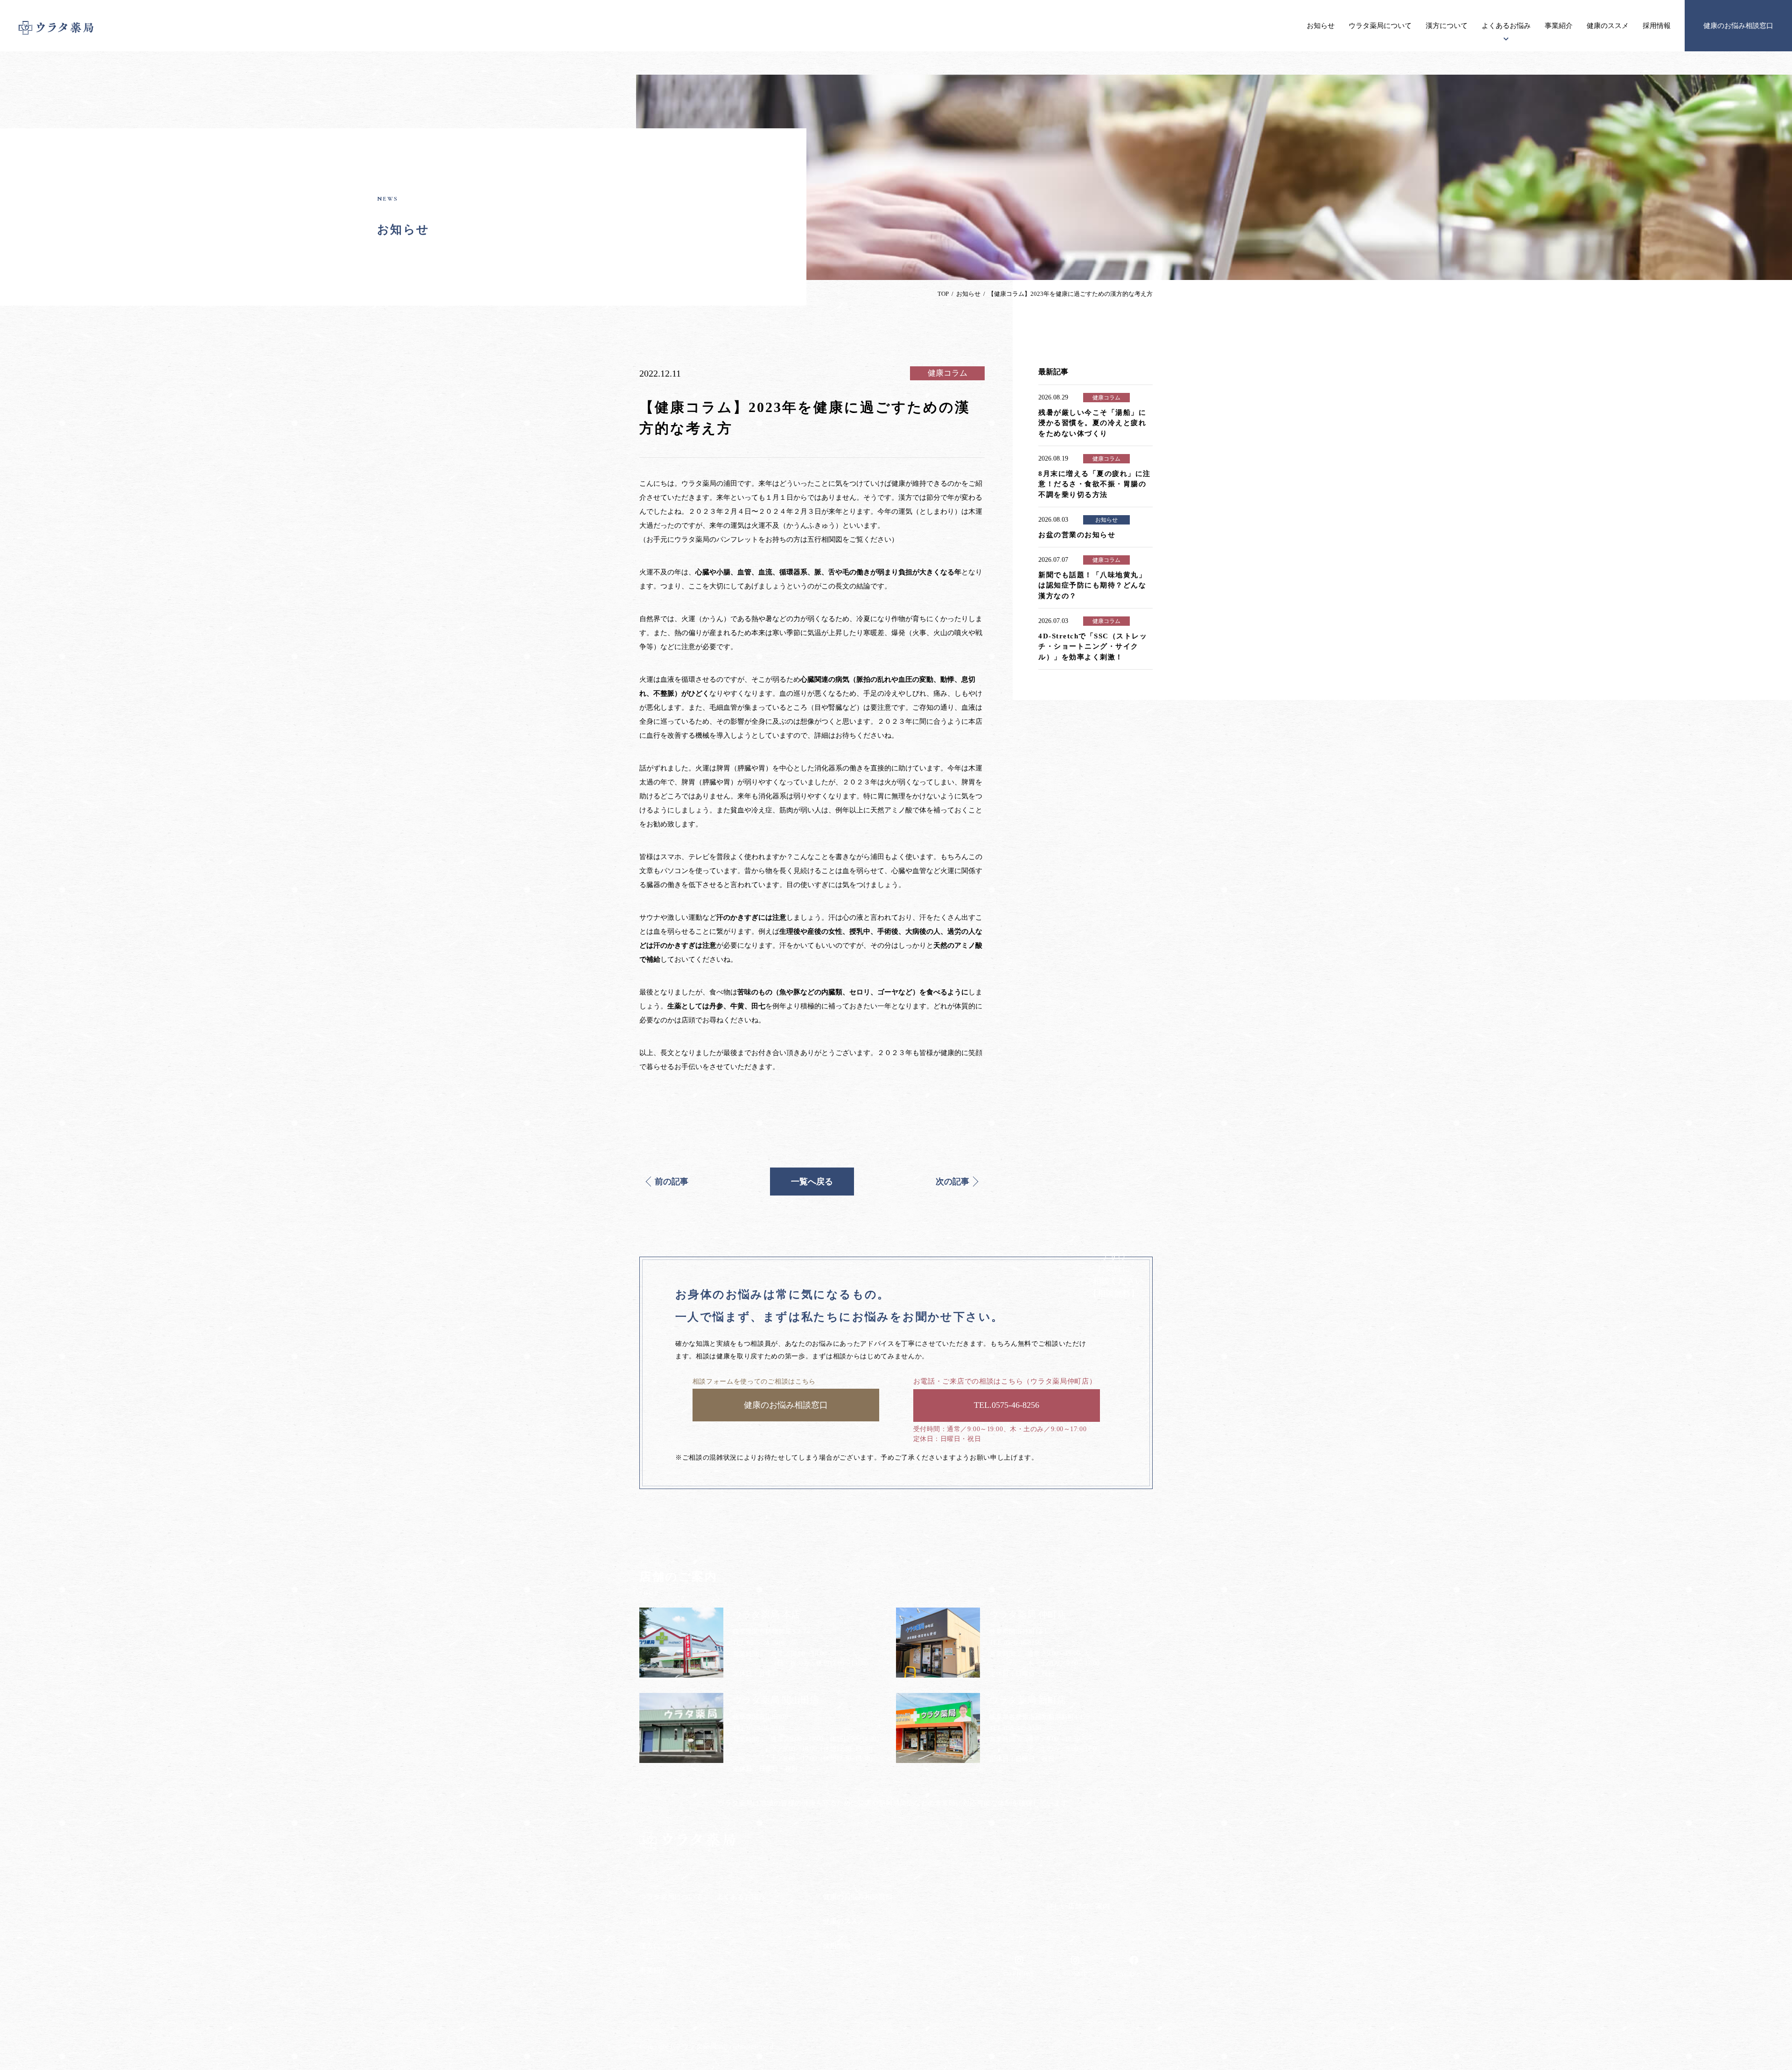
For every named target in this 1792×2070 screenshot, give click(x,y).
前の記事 (672, 1182)
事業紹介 (1559, 26)
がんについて (736, 1933)
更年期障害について (746, 1969)
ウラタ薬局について (1380, 26)
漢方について (1447, 26)
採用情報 (1657, 26)
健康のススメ (1608, 26)
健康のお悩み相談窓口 (1738, 26)
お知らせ (1321, 26)
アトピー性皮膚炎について (756, 1915)
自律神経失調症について (752, 1987)
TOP (943, 294)
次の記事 (952, 1182)
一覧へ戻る (812, 1182)
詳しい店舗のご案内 (1078, 1906)
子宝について (736, 1951)
